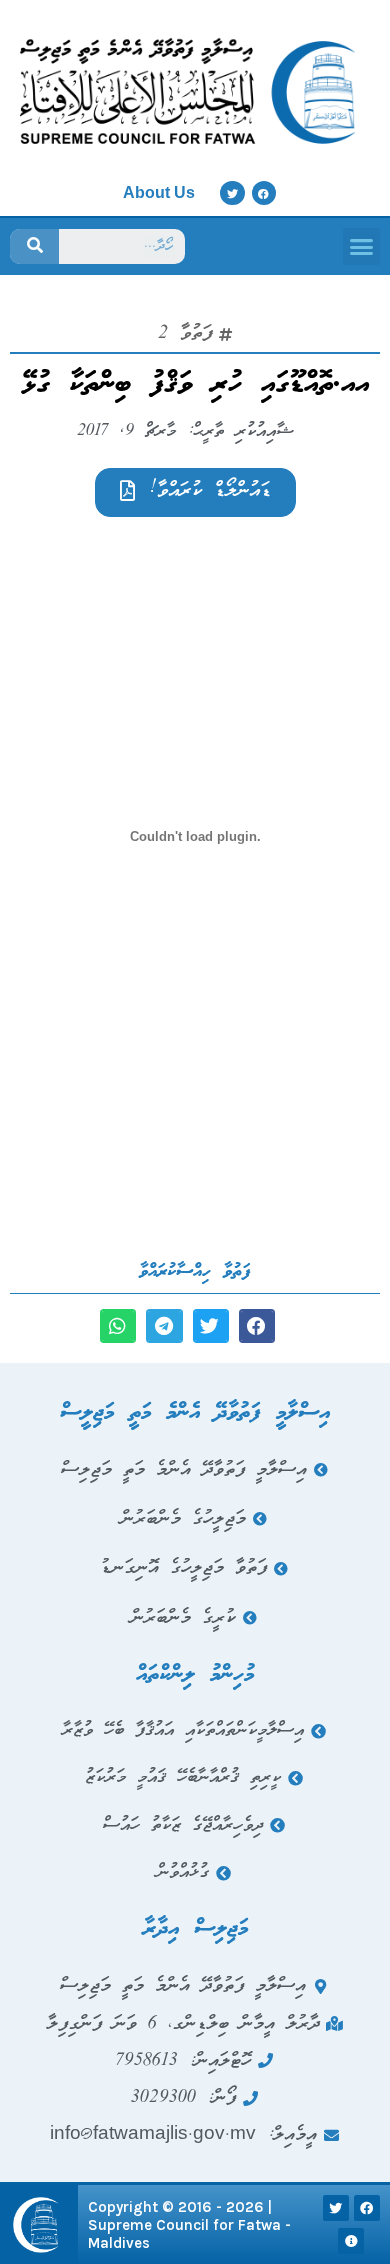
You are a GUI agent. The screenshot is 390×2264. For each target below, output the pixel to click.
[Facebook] (264, 193)
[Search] (34, 246)
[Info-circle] (351, 2241)
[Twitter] (232, 193)
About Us (159, 192)
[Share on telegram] (164, 1326)
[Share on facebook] (257, 1326)
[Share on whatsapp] (118, 1326)
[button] (362, 247)
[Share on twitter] (211, 1326)
